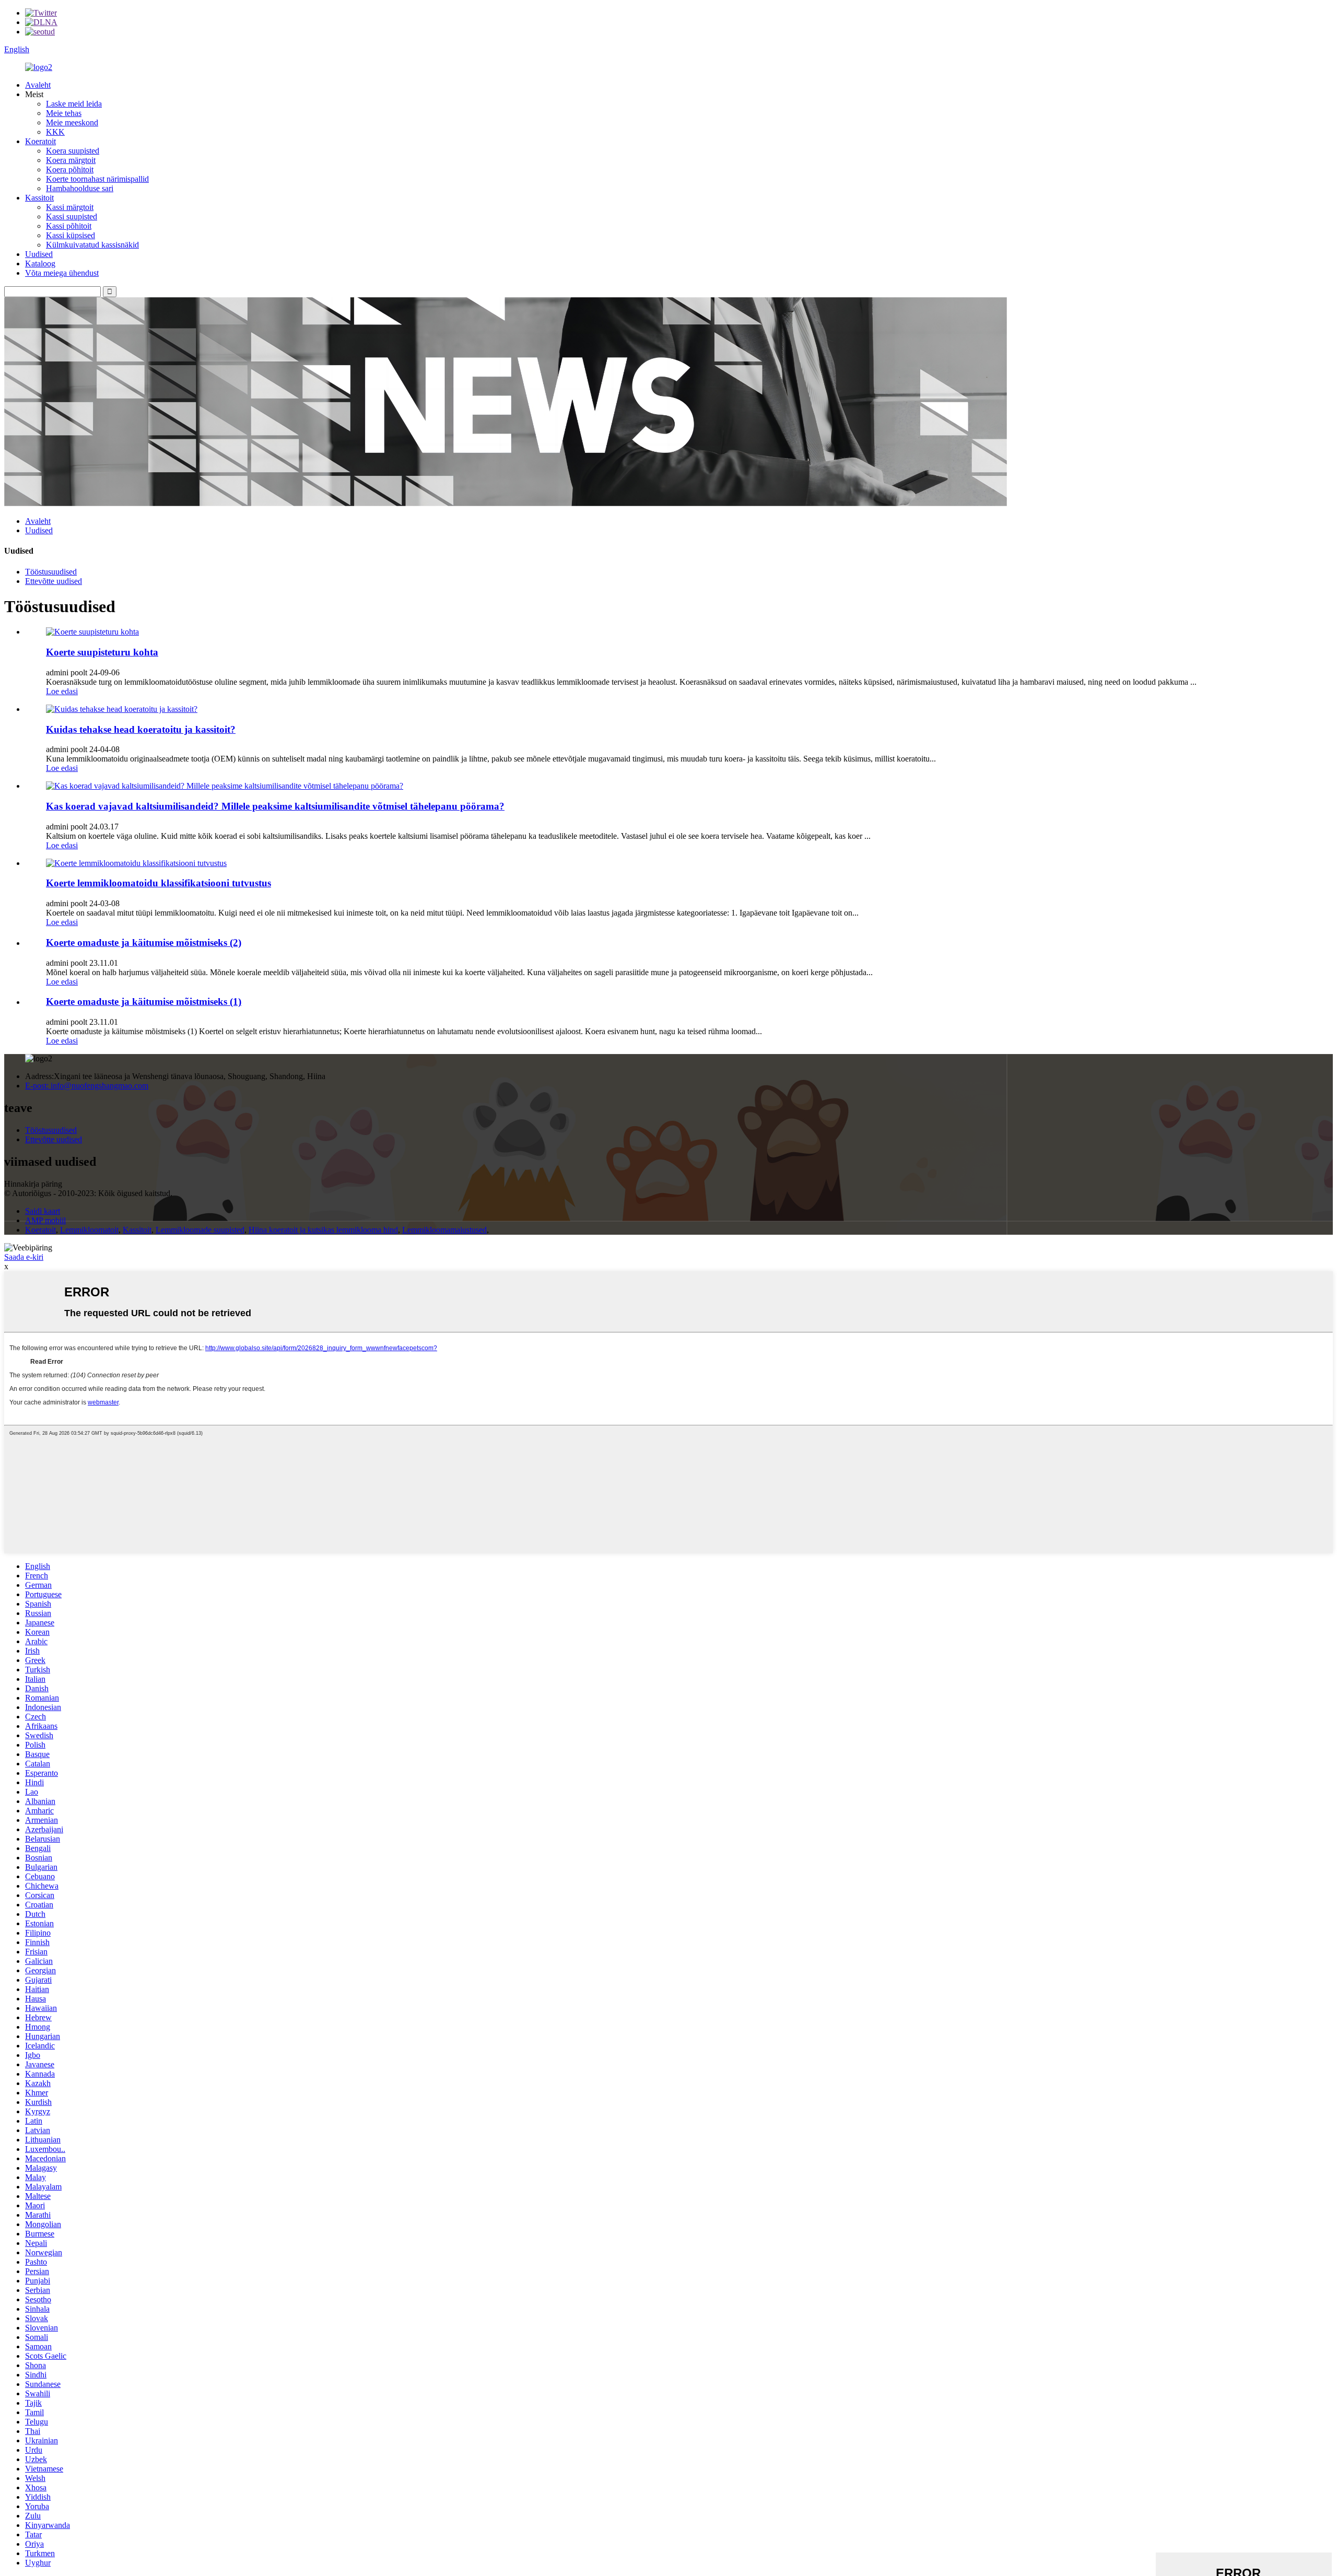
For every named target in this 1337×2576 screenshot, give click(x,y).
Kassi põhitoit (69, 226)
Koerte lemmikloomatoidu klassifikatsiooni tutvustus (159, 883)
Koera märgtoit (71, 160)
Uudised (39, 254)
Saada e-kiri (24, 1257)
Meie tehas (64, 113)
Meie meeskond (72, 122)
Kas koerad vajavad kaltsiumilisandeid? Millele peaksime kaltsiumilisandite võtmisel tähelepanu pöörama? (275, 806)
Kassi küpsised (71, 235)
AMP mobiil (45, 1220)
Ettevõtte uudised (54, 581)
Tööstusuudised (51, 572)
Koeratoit (40, 141)
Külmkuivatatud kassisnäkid (92, 245)
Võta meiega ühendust (62, 273)
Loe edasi (62, 691)
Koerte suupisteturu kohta (102, 652)
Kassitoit (39, 198)
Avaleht (38, 85)
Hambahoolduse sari (80, 188)
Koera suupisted (73, 151)
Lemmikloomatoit (89, 1230)
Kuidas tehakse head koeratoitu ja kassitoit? (141, 729)
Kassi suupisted (72, 216)
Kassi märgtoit (70, 207)
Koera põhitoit (70, 169)
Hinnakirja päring (33, 1184)
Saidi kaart (43, 1211)
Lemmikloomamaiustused (444, 1230)
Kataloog (40, 264)
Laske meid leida (74, 104)
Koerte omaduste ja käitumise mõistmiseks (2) (144, 942)
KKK (55, 132)
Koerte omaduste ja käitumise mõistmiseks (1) (144, 1002)
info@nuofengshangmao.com (87, 1086)
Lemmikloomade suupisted (200, 1230)
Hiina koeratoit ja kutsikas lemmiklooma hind (323, 1230)
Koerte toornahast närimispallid (97, 179)
